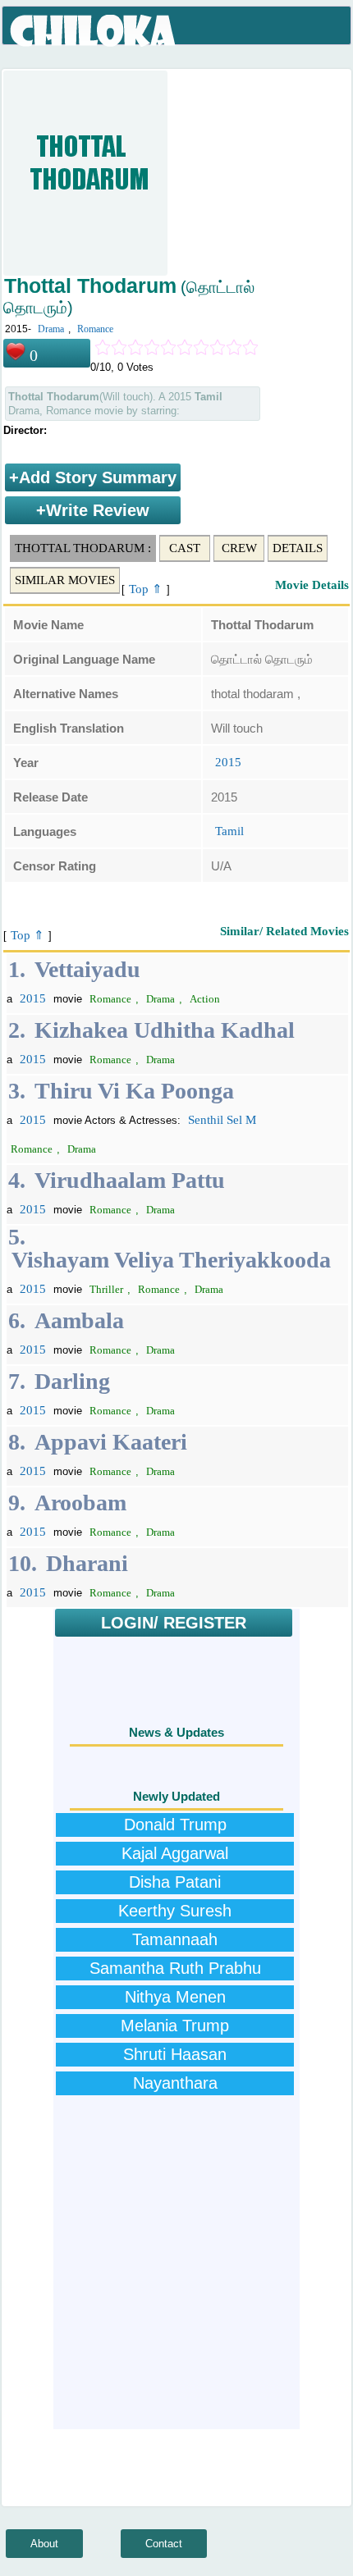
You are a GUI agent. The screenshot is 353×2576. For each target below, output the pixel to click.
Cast (185, 548)
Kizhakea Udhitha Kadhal (165, 1030)
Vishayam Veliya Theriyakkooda (171, 1260)
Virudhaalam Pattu (130, 1180)
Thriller (106, 1289)
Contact (164, 2544)
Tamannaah (175, 1939)
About (44, 2544)
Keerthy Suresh (175, 1911)
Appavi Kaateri (111, 1442)
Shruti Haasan (175, 2054)
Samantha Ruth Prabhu (175, 1968)
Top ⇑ (146, 589)
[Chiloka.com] (94, 31)
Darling (72, 1381)
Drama (51, 329)
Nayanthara (175, 2083)
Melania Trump (175, 2026)
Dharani (87, 1563)
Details (298, 548)
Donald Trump (175, 1825)
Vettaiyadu (87, 969)
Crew (239, 548)
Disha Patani (175, 1882)
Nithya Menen (175, 1997)
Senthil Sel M (222, 1120)
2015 (228, 762)
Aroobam (80, 1503)
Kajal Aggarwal (175, 1853)
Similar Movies (65, 580)
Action (205, 999)
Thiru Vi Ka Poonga (134, 1091)
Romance (95, 329)
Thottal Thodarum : (83, 548)
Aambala (79, 1320)
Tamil (229, 831)
